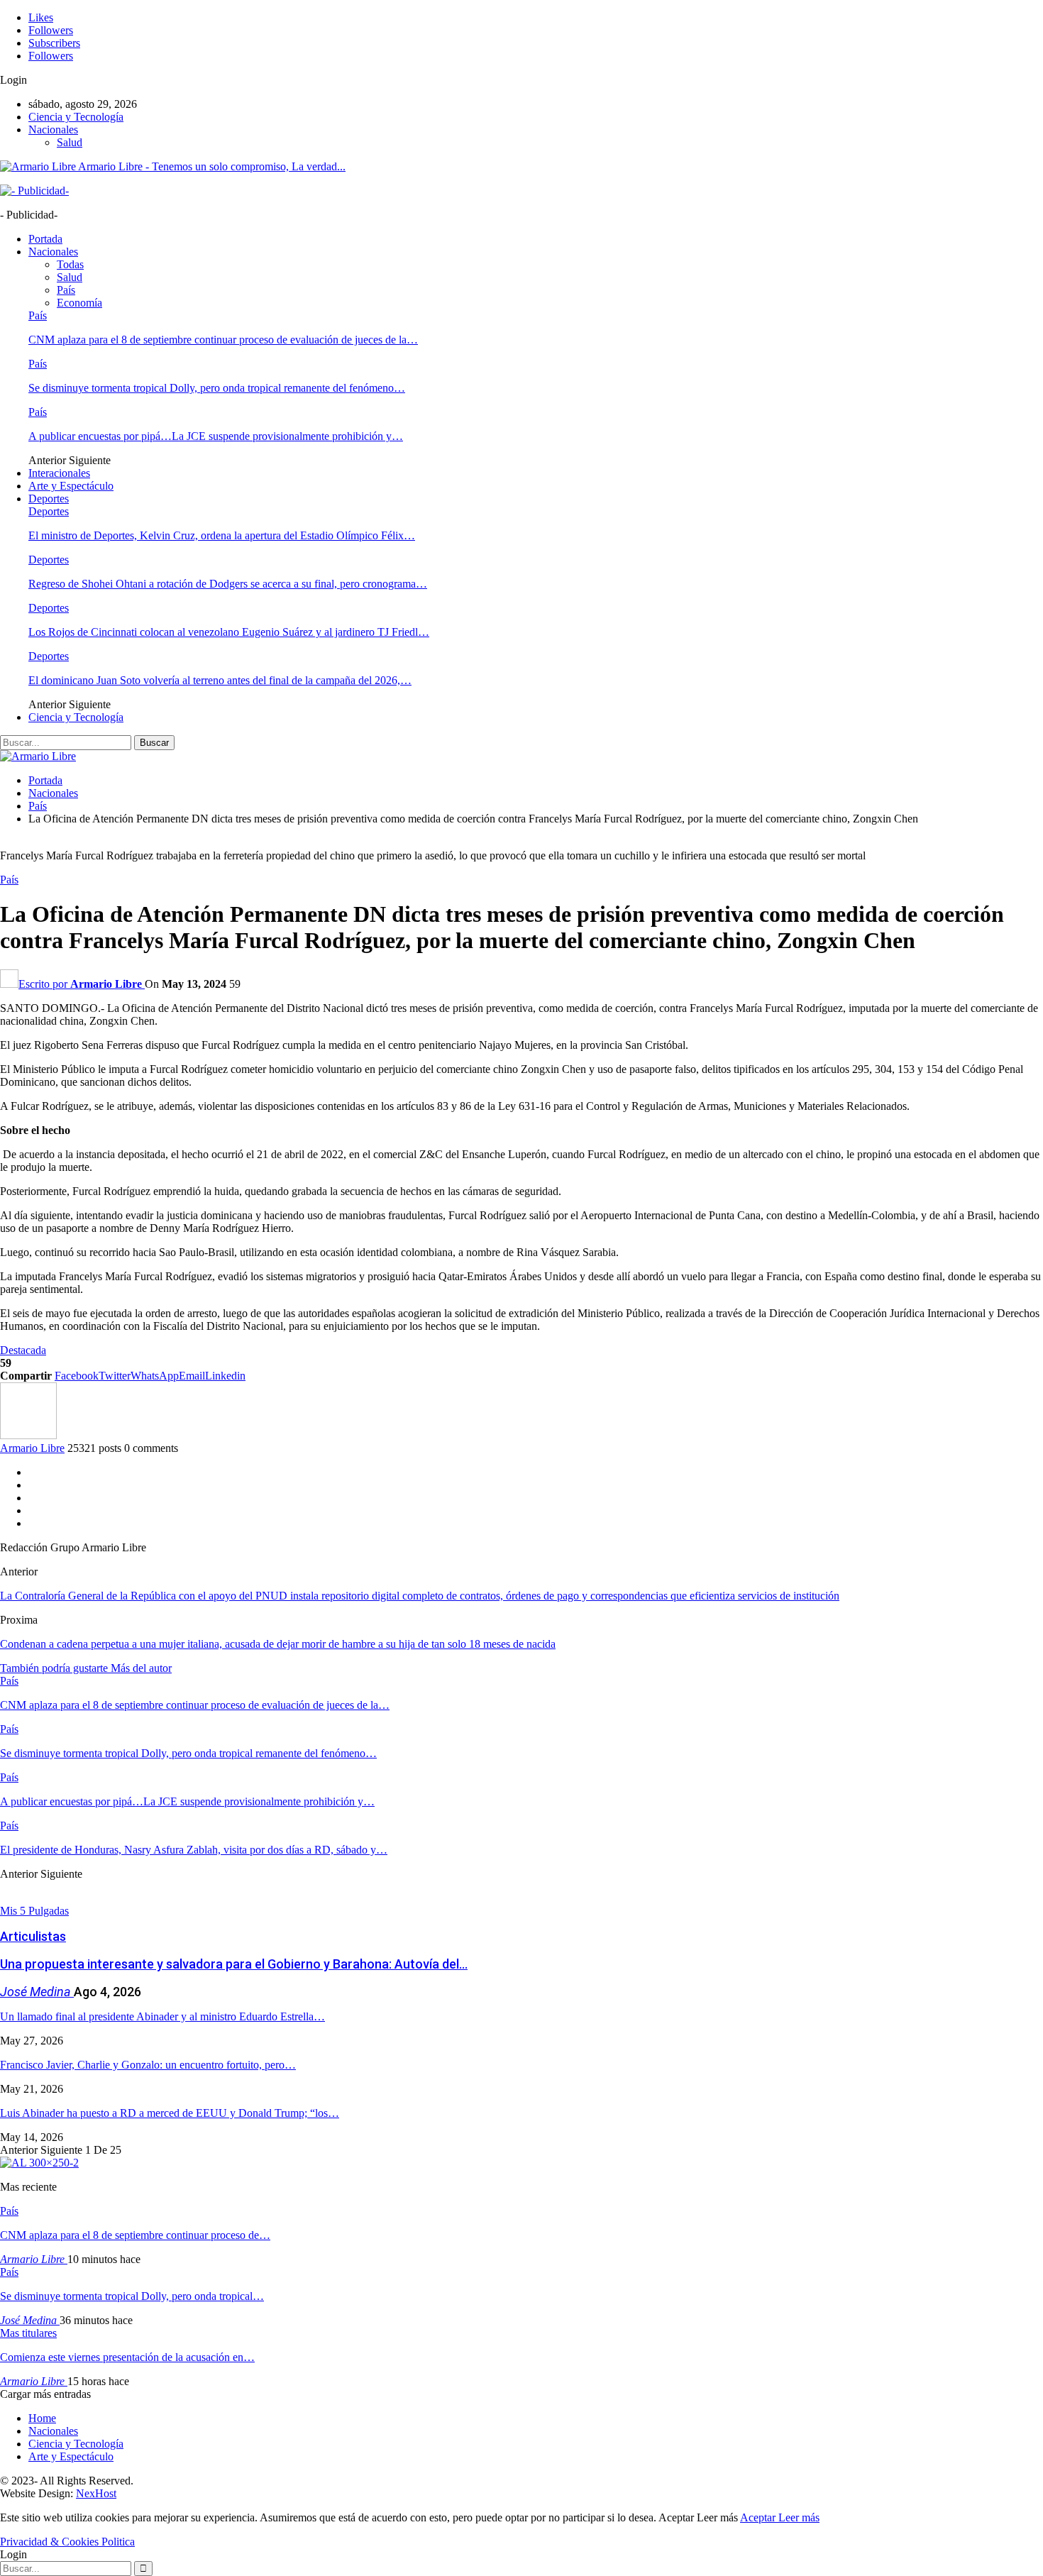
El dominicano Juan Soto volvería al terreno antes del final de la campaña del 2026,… (220, 680)
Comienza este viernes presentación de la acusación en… (127, 2357)
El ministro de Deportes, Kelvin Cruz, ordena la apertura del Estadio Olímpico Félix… (222, 535)
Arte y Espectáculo (71, 486)
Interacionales (59, 473)
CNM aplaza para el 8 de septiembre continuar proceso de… (135, 2235)
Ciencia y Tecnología (76, 117)
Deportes (49, 499)
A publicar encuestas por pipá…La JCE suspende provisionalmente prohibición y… (216, 436)
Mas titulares (28, 2333)
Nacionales (53, 130)
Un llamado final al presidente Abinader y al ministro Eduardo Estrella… (162, 2016)
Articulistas (33, 1936)
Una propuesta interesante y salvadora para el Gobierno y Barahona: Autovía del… (234, 1964)
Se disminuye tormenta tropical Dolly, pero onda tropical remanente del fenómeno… (217, 388)
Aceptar (759, 2517)
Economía (79, 303)
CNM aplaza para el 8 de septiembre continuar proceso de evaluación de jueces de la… (223, 340)
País (66, 290)
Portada (45, 239)
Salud (70, 142)
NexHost (96, 2493)
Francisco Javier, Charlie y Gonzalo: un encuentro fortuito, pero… (148, 2065)
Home (42, 2418)
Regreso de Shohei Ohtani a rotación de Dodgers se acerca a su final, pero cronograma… (228, 584)
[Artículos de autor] (28, 1435)
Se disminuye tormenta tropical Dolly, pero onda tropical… (132, 2296)
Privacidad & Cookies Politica (67, 2542)
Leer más (799, 2517)
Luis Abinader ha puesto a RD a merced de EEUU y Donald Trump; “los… (170, 2113)
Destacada (23, 1350)
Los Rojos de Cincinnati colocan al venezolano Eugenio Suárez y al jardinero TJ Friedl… (229, 632)
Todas (70, 264)
